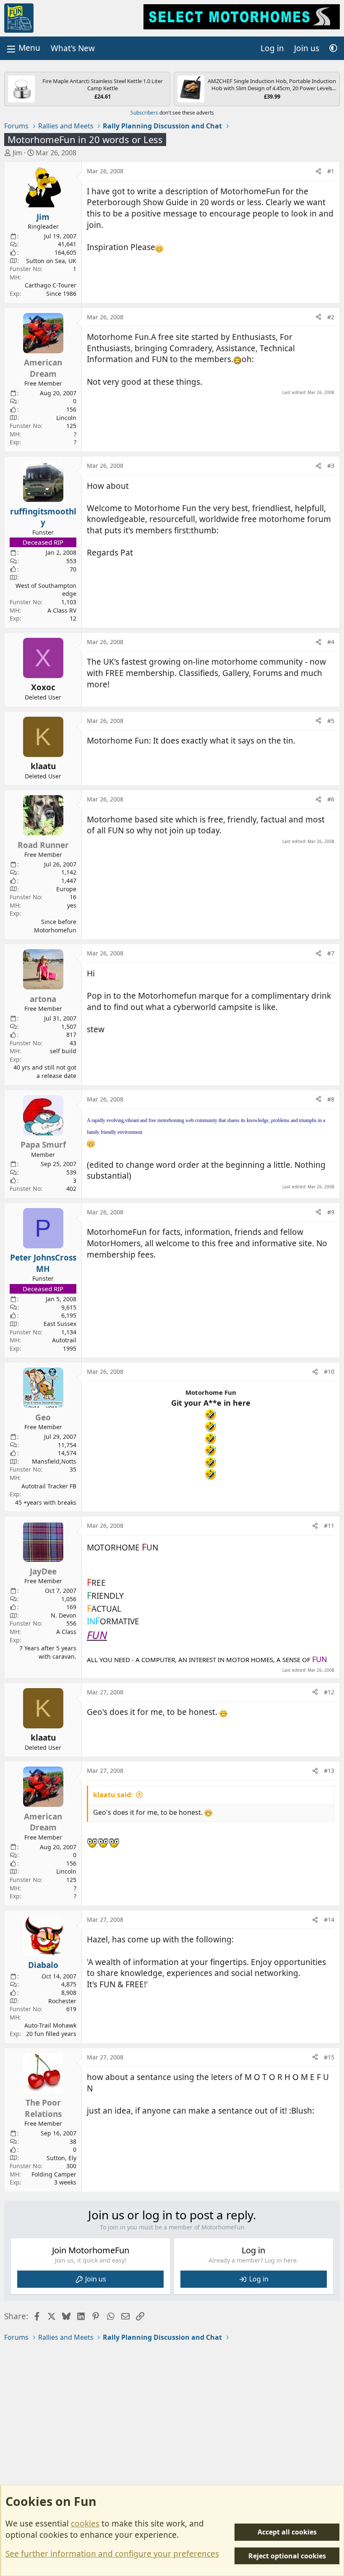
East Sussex (60, 1324)
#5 (331, 721)
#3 (331, 466)
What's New (73, 48)
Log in (259, 2279)
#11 (329, 1526)
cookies (85, 2524)
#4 (331, 642)
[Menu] (23, 48)
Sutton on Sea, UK (51, 261)
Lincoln (66, 418)
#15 (329, 2057)
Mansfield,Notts (54, 1461)
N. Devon (64, 1615)
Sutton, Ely (61, 2158)
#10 (329, 1372)
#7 (331, 953)
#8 (331, 1099)
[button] (333, 48)
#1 (331, 171)
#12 (329, 1692)
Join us (96, 2279)
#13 (329, 1771)
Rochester (62, 2001)
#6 (331, 799)
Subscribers (144, 113)
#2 (331, 317)
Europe (66, 889)
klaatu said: (113, 1795)
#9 (331, 1212)
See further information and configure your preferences (112, 2554)
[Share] (318, 171)
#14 (329, 1920)
